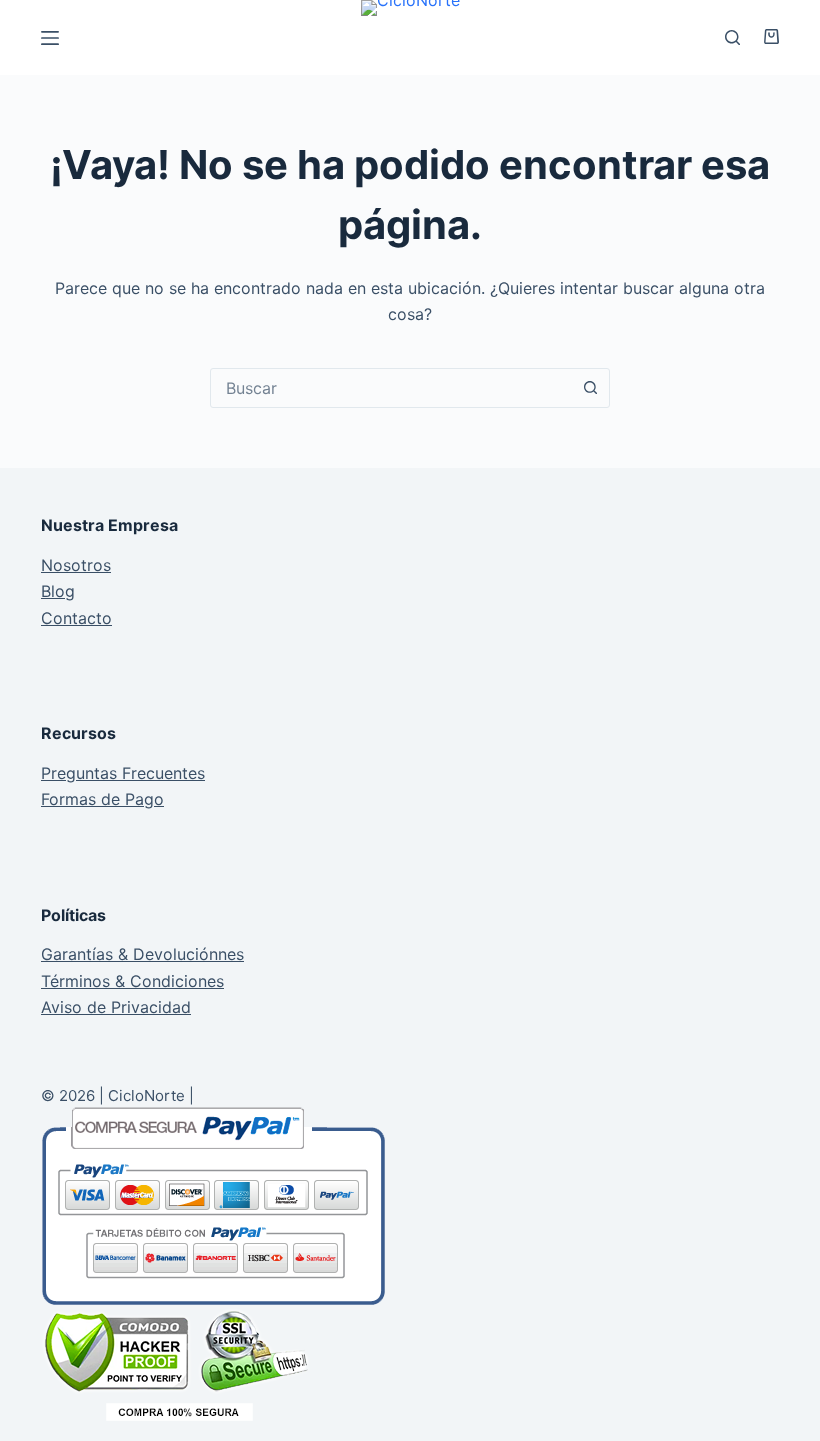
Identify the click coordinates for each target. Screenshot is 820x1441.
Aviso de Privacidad (116, 1007)
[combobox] (391, 388)
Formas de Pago (102, 799)
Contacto (76, 618)
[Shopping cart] (764, 36)
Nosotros (76, 565)
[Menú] (50, 38)
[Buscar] (732, 37)
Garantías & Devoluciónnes (142, 954)
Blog (58, 591)
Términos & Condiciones (132, 981)
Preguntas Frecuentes (123, 773)
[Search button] (590, 388)
